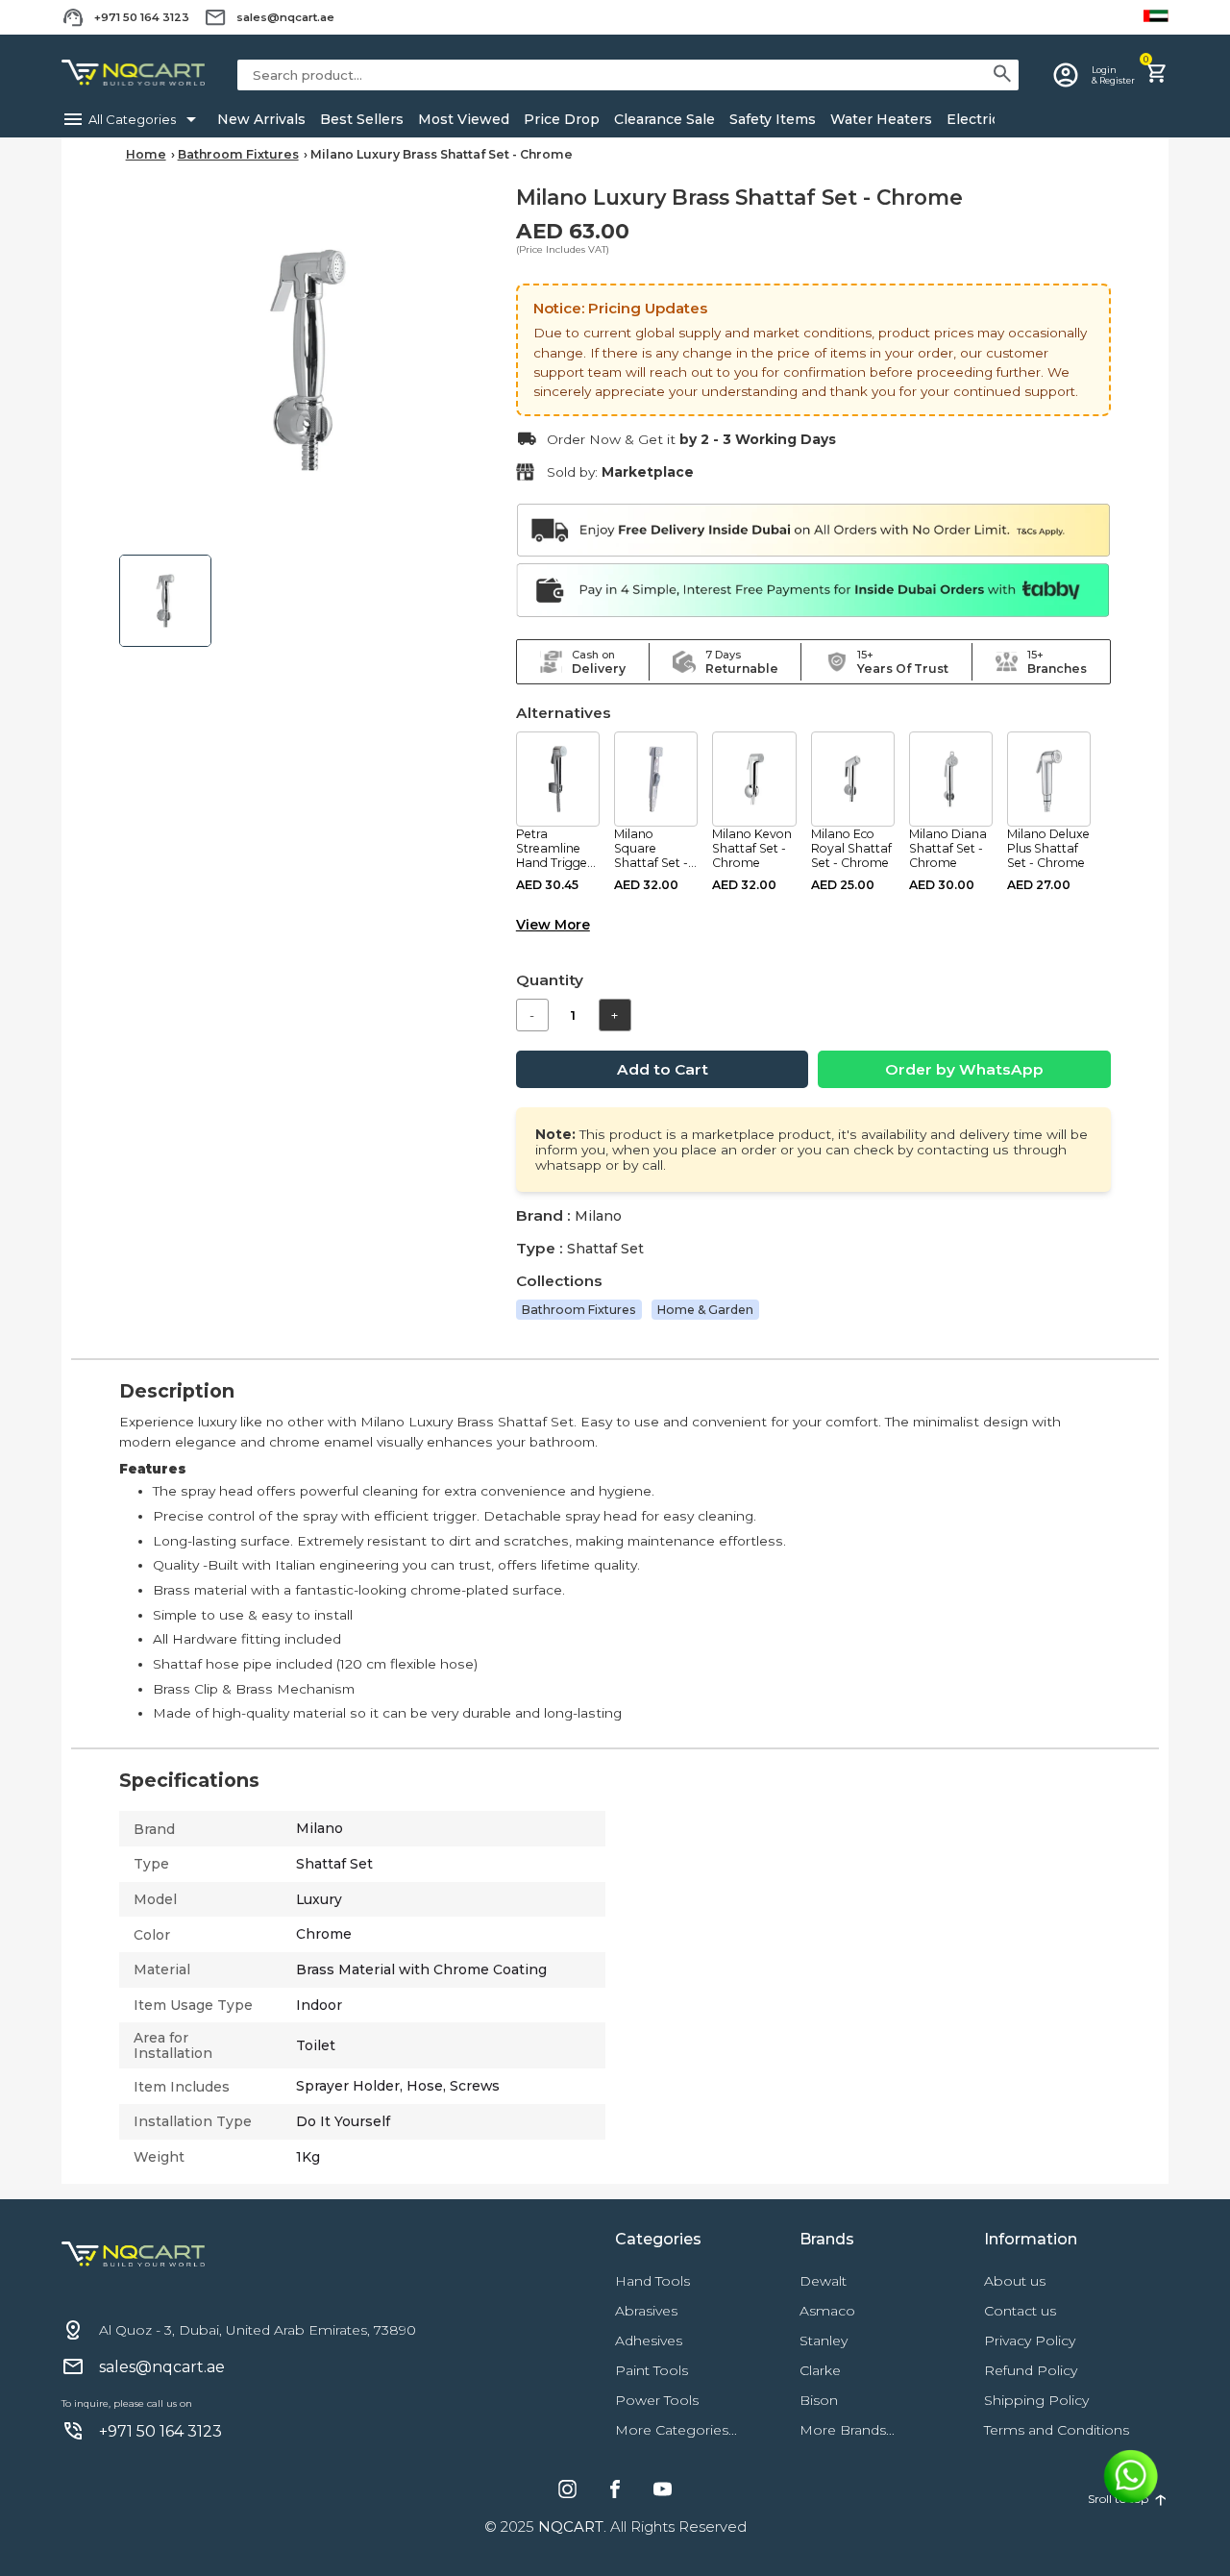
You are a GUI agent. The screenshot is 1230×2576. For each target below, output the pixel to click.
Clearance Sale (664, 119)
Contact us (1020, 2311)
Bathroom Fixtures (238, 154)
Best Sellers (362, 119)
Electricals (983, 119)
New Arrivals (261, 119)
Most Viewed (464, 119)
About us (1015, 2281)
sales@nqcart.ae (285, 17)
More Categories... (676, 2430)
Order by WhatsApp (964, 1069)
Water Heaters (881, 119)
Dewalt (823, 2281)
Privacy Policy (1030, 2341)
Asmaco (827, 2311)
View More (553, 925)
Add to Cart (663, 1069)
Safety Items (773, 119)
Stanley (824, 2341)
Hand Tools (652, 2281)
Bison (819, 2400)
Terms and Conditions (1057, 2430)
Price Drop (562, 119)
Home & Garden (705, 1310)
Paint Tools (652, 2370)
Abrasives (646, 2311)
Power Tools (657, 2400)
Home (146, 154)
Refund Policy (1031, 2370)
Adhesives (649, 2341)
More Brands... (847, 2430)
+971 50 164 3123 (142, 17)
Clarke (820, 2370)
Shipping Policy (1036, 2400)
